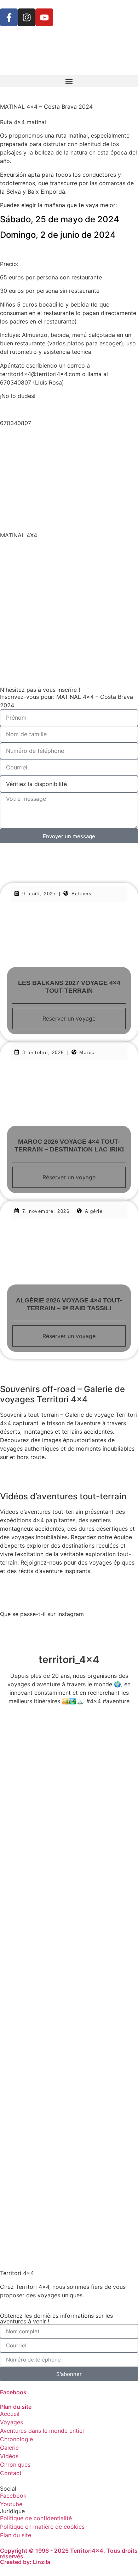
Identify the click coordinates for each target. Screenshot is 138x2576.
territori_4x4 (69, 1659)
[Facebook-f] (9, 17)
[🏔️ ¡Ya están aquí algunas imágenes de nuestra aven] (69, 1998)
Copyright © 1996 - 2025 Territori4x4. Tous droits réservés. (69, 2553)
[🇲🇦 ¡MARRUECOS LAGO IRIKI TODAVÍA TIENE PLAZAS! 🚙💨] (69, 1756)
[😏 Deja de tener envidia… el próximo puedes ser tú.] (69, 2159)
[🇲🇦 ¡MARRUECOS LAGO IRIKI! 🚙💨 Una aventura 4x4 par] (69, 1837)
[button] (69, 81)
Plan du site (16, 2407)
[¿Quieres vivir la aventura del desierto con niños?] (69, 1918)
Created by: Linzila (25, 2562)
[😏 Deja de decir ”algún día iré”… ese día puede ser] (69, 2079)
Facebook (13, 2392)
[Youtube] (44, 17)
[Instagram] (27, 17)
